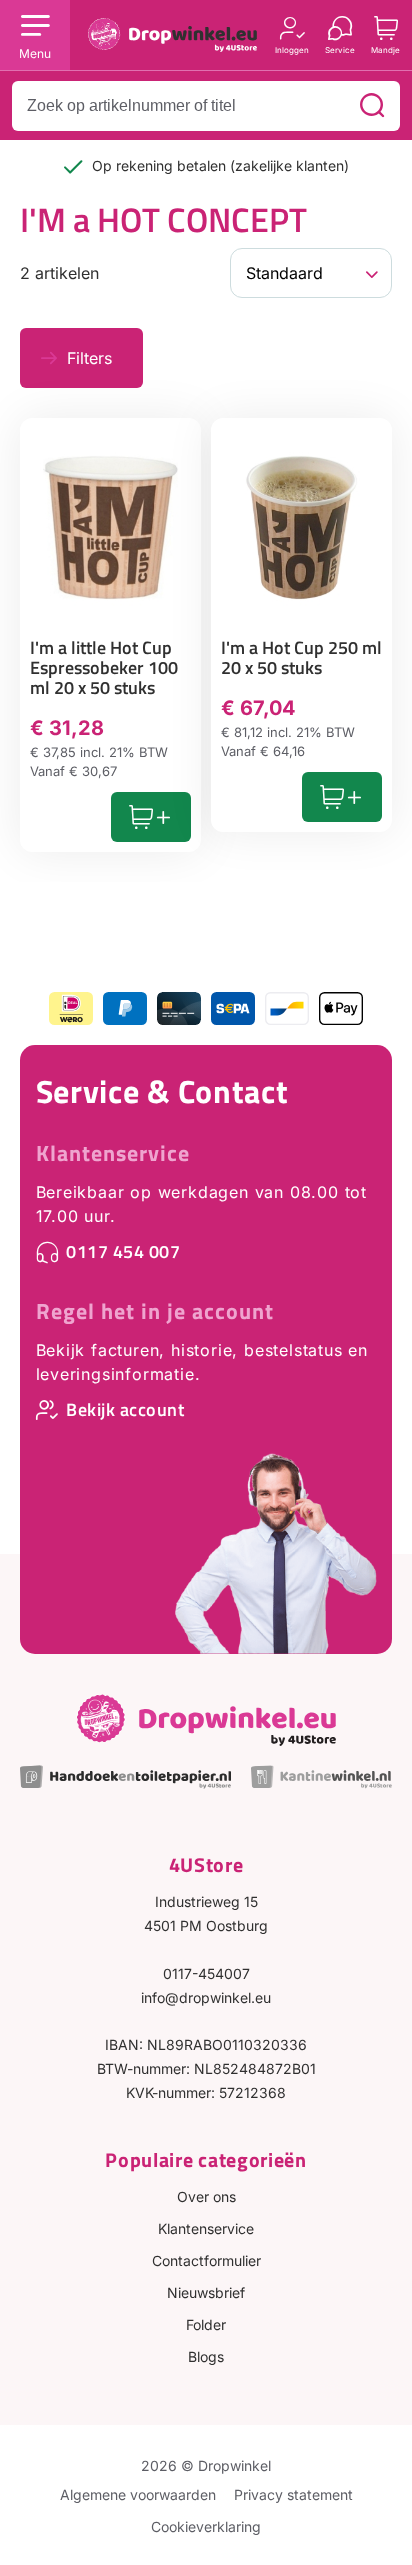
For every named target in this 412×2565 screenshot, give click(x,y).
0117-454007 (206, 1973)
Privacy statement (293, 2494)
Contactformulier (206, 2260)
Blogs (206, 2356)
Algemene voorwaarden (138, 2494)
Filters (89, 358)
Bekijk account (125, 1409)
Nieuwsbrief (206, 2292)
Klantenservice (113, 1153)
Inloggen (292, 49)
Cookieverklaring (206, 2526)
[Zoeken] (372, 106)
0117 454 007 (123, 1251)
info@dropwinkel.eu (206, 1997)
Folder (206, 2324)
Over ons (206, 2196)
